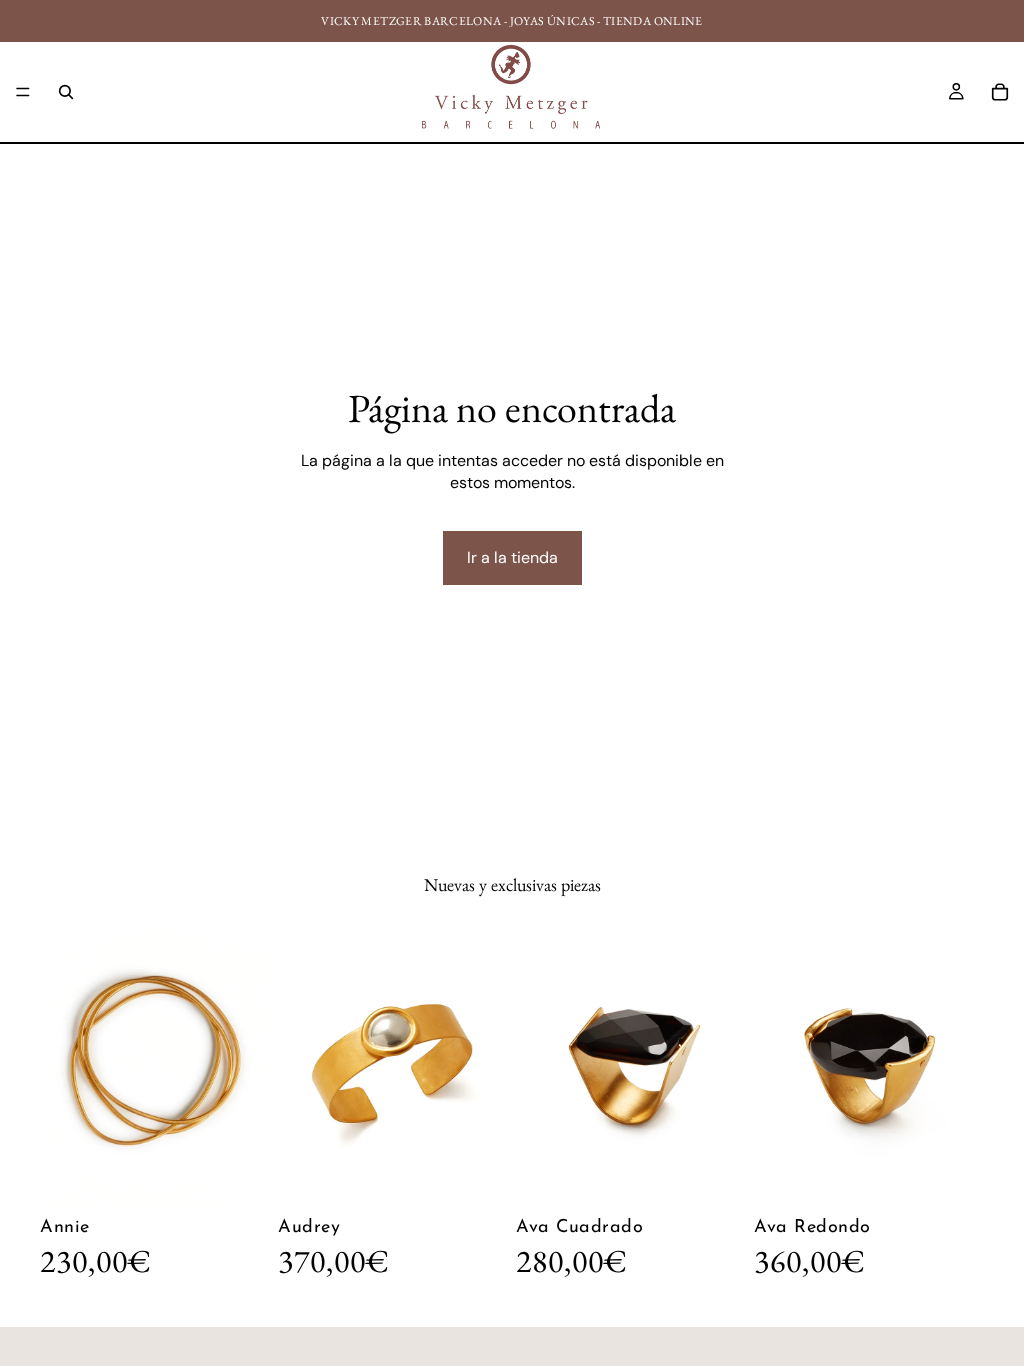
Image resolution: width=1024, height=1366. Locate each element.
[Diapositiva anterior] (62, 1067)
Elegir (494, 1178)
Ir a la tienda (512, 557)
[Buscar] (66, 92)
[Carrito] (1000, 92)
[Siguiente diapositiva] (248, 1067)
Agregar (256, 1178)
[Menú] (23, 92)
